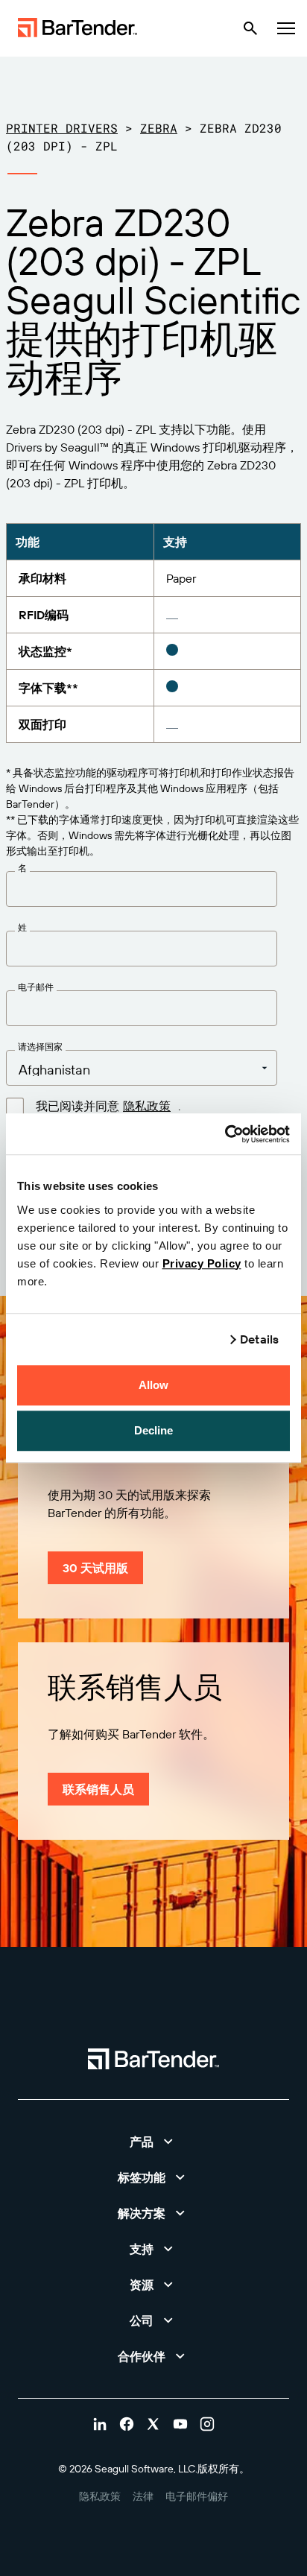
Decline (154, 1430)
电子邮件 (36, 987)
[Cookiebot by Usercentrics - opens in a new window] (225, 1134)
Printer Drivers (62, 128)
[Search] (250, 28)
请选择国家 (40, 1047)
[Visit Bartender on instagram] (207, 2424)
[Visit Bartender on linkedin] (100, 2424)
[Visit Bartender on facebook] (127, 2424)
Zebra (159, 128)
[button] (153, 2142)
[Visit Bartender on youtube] (180, 2424)
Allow (154, 1385)
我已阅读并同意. (108, 1106)
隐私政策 (147, 1106)
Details (259, 1339)
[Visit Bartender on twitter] (153, 2424)
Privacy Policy (202, 1263)
